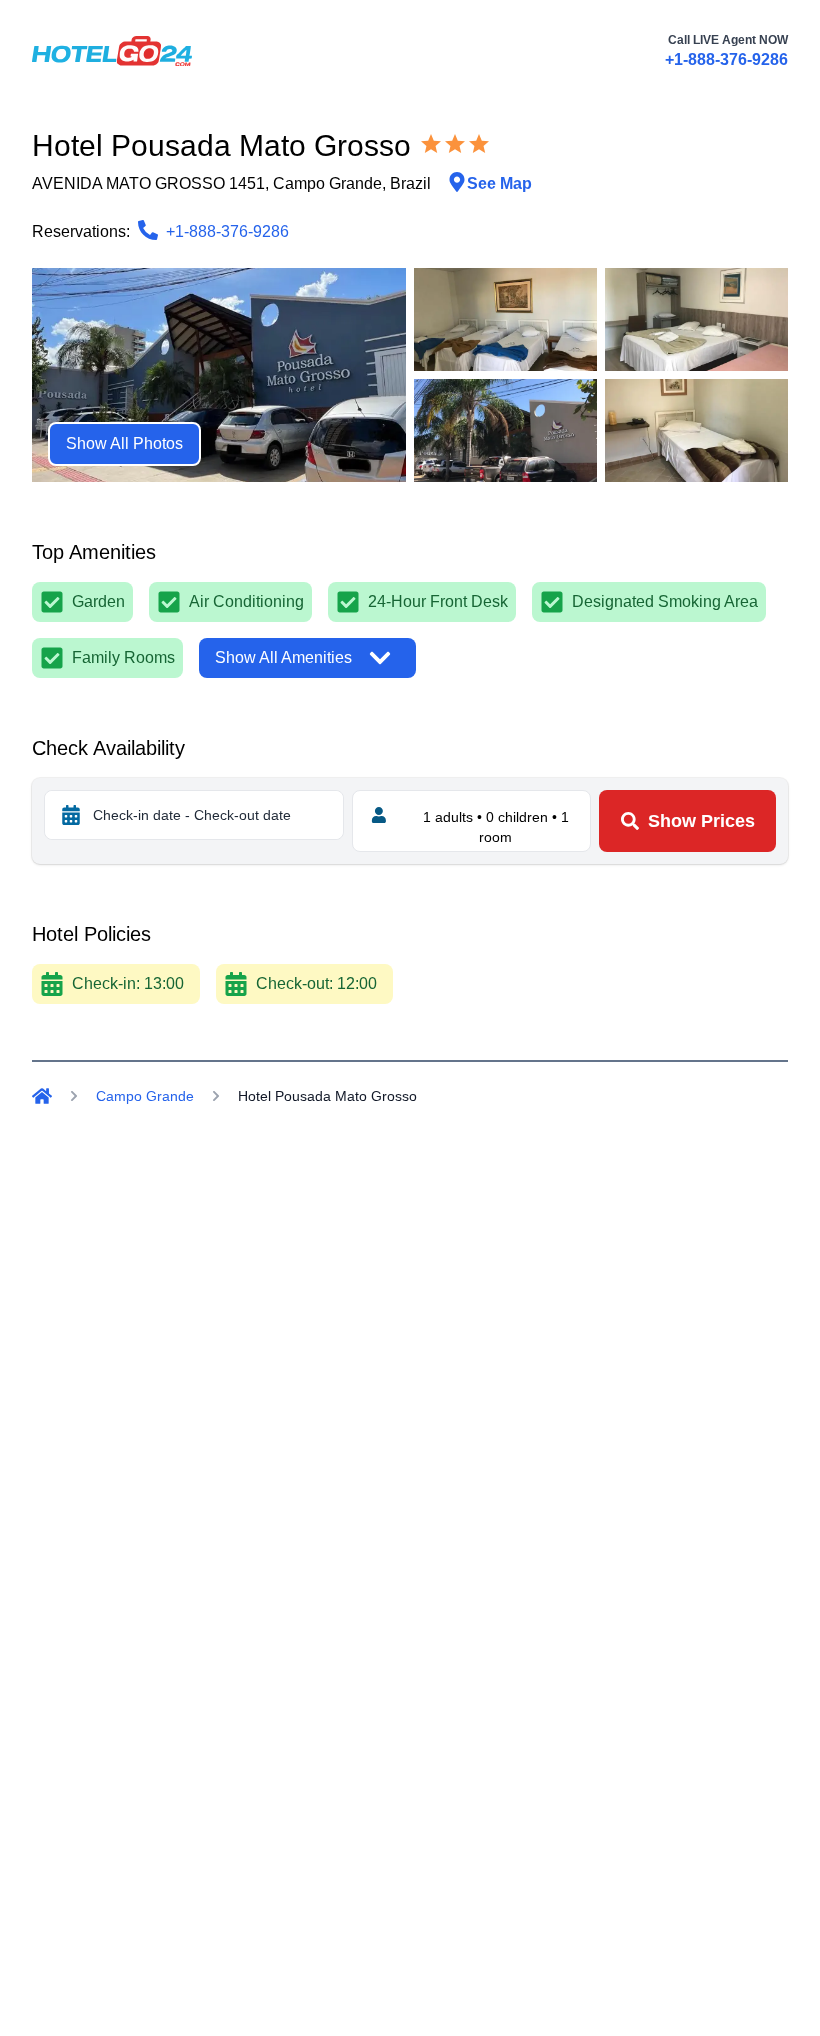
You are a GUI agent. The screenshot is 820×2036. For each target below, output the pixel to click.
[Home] (42, 1096)
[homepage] (112, 51)
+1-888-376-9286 (726, 59)
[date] (71, 815)
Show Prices (701, 821)
